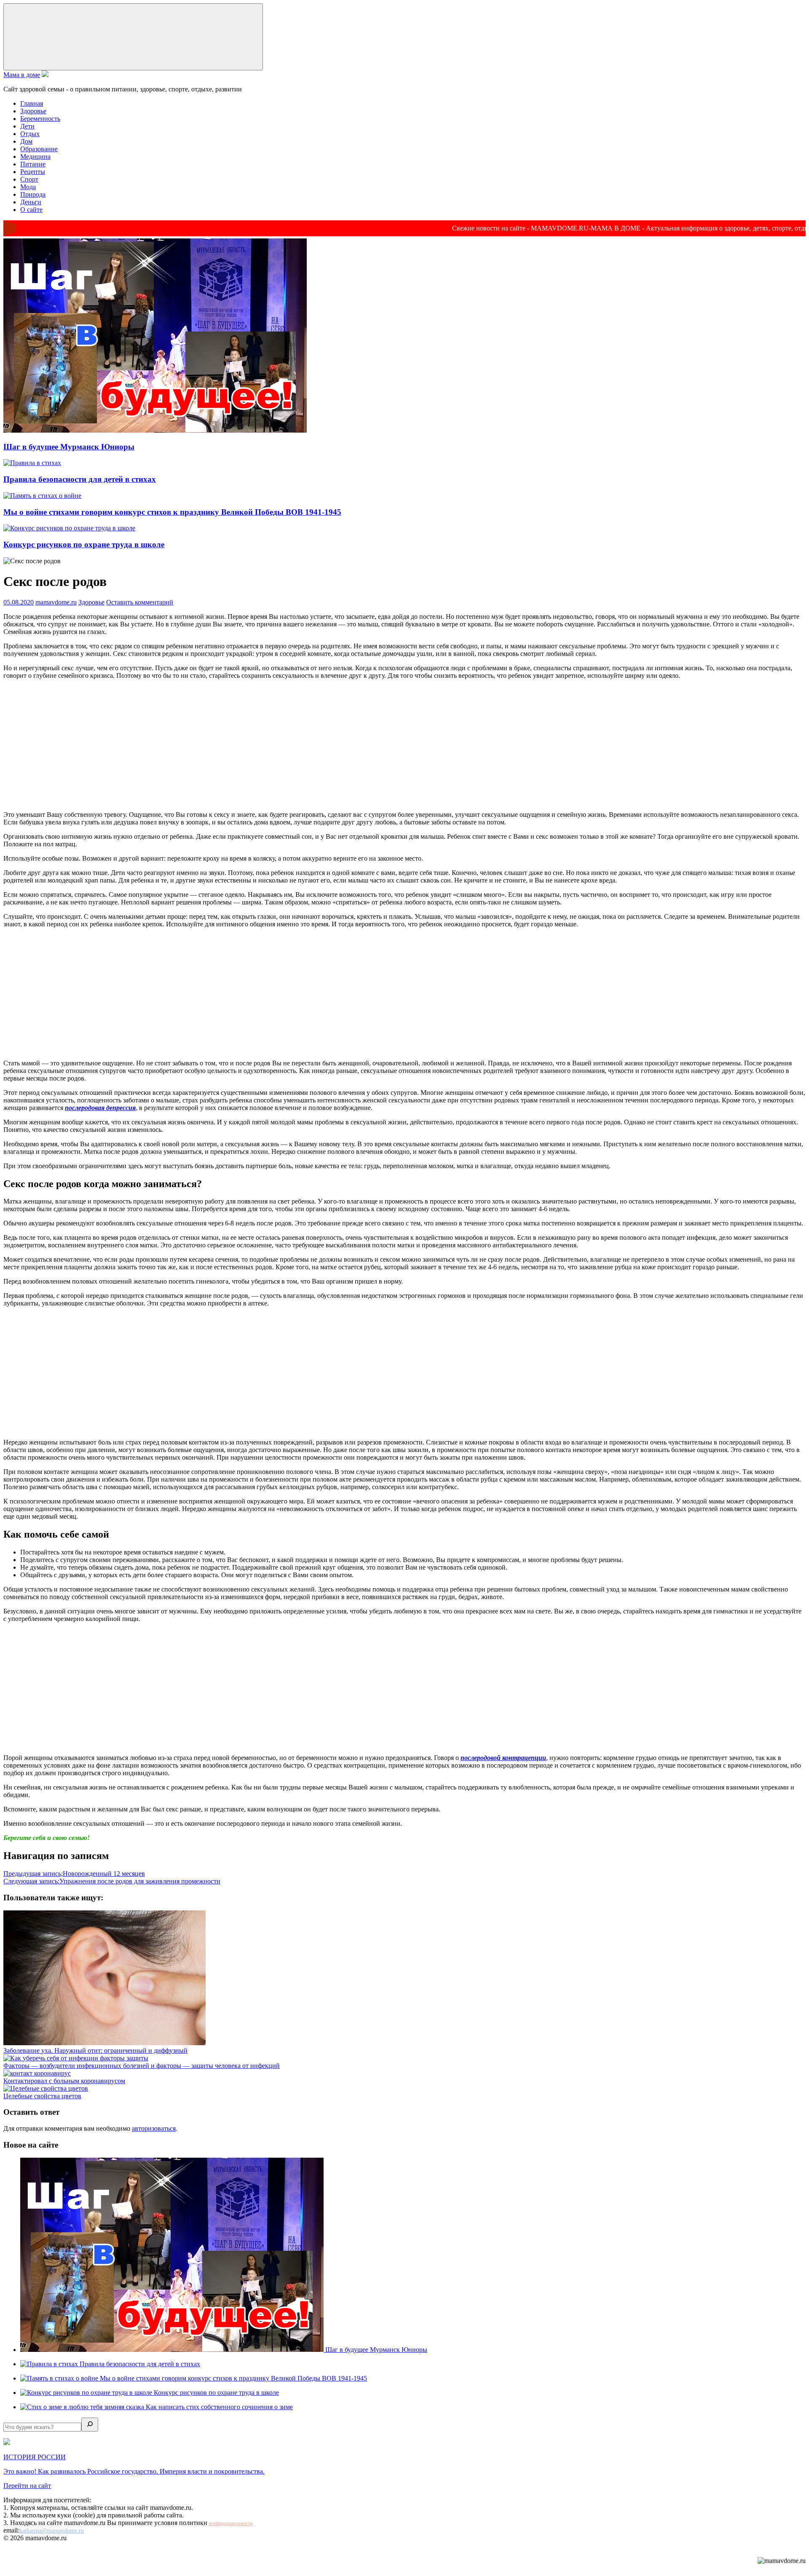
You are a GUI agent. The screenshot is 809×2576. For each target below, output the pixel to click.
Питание (33, 164)
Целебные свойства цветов (42, 2096)
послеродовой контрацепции (503, 1758)
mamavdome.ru (56, 602)
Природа (33, 194)
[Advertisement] (404, 745)
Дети (27, 126)
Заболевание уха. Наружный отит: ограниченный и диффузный (95, 2050)
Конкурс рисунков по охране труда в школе (84, 544)
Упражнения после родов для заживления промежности (112, 1881)
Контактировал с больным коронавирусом (64, 2081)
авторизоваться (154, 2128)
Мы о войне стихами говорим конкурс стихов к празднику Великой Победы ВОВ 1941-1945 (172, 512)
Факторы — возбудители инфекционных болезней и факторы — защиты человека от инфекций (142, 2066)
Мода (28, 187)
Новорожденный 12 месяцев (74, 1874)
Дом (26, 141)
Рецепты (33, 172)
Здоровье (33, 111)
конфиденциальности (231, 2523)
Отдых (30, 134)
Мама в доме (22, 75)
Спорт (29, 179)
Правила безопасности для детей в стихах (80, 479)
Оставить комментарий (140, 602)
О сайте (31, 210)
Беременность (40, 119)
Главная (32, 103)
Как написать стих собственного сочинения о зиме (219, 2407)
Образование (39, 149)
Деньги (31, 202)
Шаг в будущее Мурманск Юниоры (69, 447)
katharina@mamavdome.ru (52, 2531)
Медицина (35, 156)
